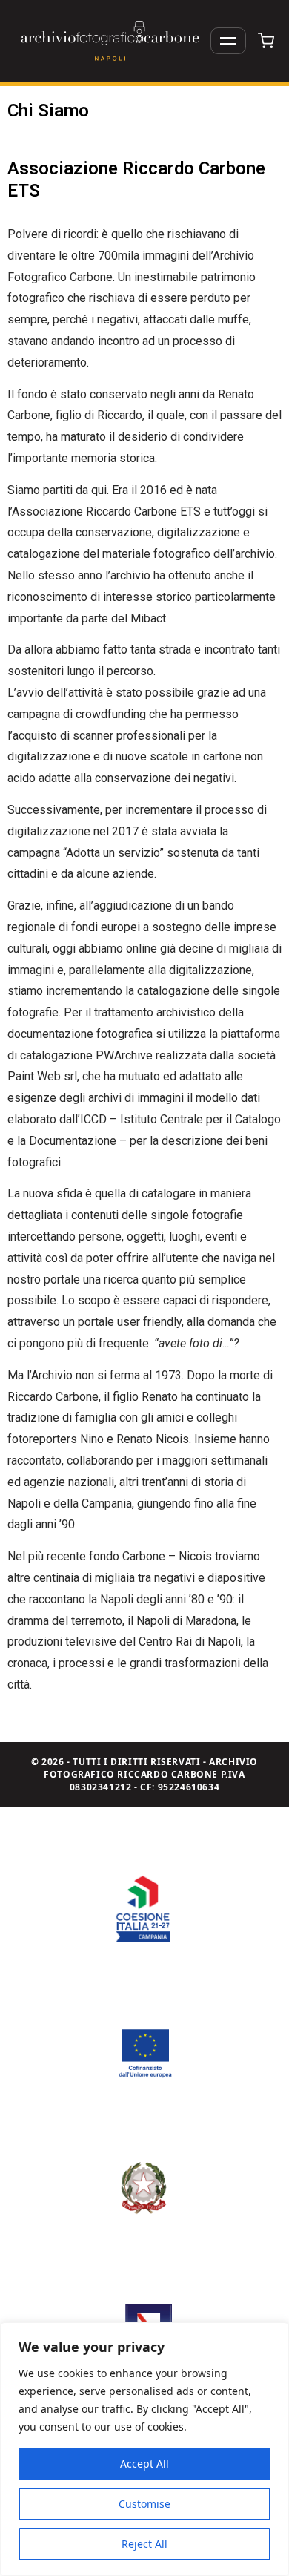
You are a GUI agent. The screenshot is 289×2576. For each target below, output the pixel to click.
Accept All (144, 2464)
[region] (144, 2449)
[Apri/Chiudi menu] (228, 41)
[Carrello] (266, 41)
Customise (144, 2504)
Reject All (144, 2544)
